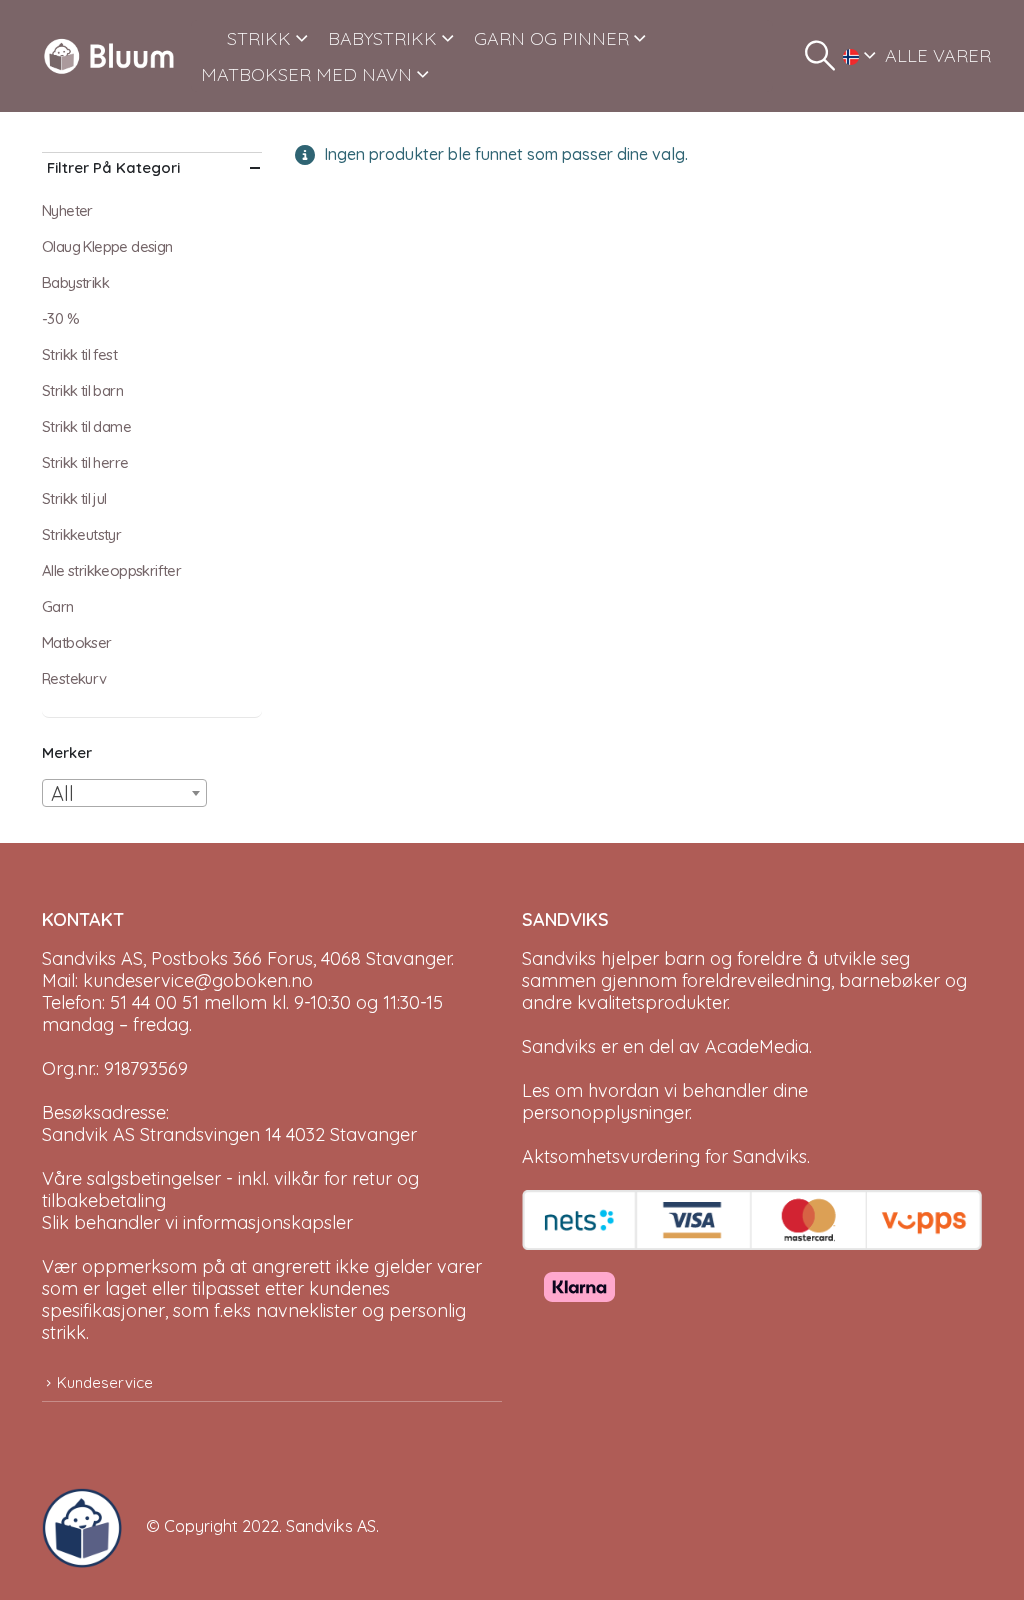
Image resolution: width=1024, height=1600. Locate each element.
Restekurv (74, 678)
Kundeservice (105, 1382)
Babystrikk (75, 282)
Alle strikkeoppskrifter (111, 570)
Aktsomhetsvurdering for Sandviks (664, 1156)
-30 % (60, 318)
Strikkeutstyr (81, 534)
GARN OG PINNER (551, 38)
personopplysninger (605, 1112)
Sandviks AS (331, 1526)
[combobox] (124, 793)
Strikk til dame (86, 426)
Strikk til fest (79, 354)
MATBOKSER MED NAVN (306, 74)
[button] (820, 56)
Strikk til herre (85, 462)
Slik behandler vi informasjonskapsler (197, 1222)
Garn (58, 606)
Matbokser (77, 642)
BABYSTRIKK (382, 38)
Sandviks (559, 958)
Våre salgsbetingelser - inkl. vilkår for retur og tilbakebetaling (230, 1189)
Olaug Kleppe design (107, 246)
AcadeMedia (757, 1046)
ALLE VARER (938, 55)
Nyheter (67, 210)
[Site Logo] (109, 56)
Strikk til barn (82, 390)
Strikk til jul (74, 498)
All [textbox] (62, 793)
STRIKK (259, 38)
